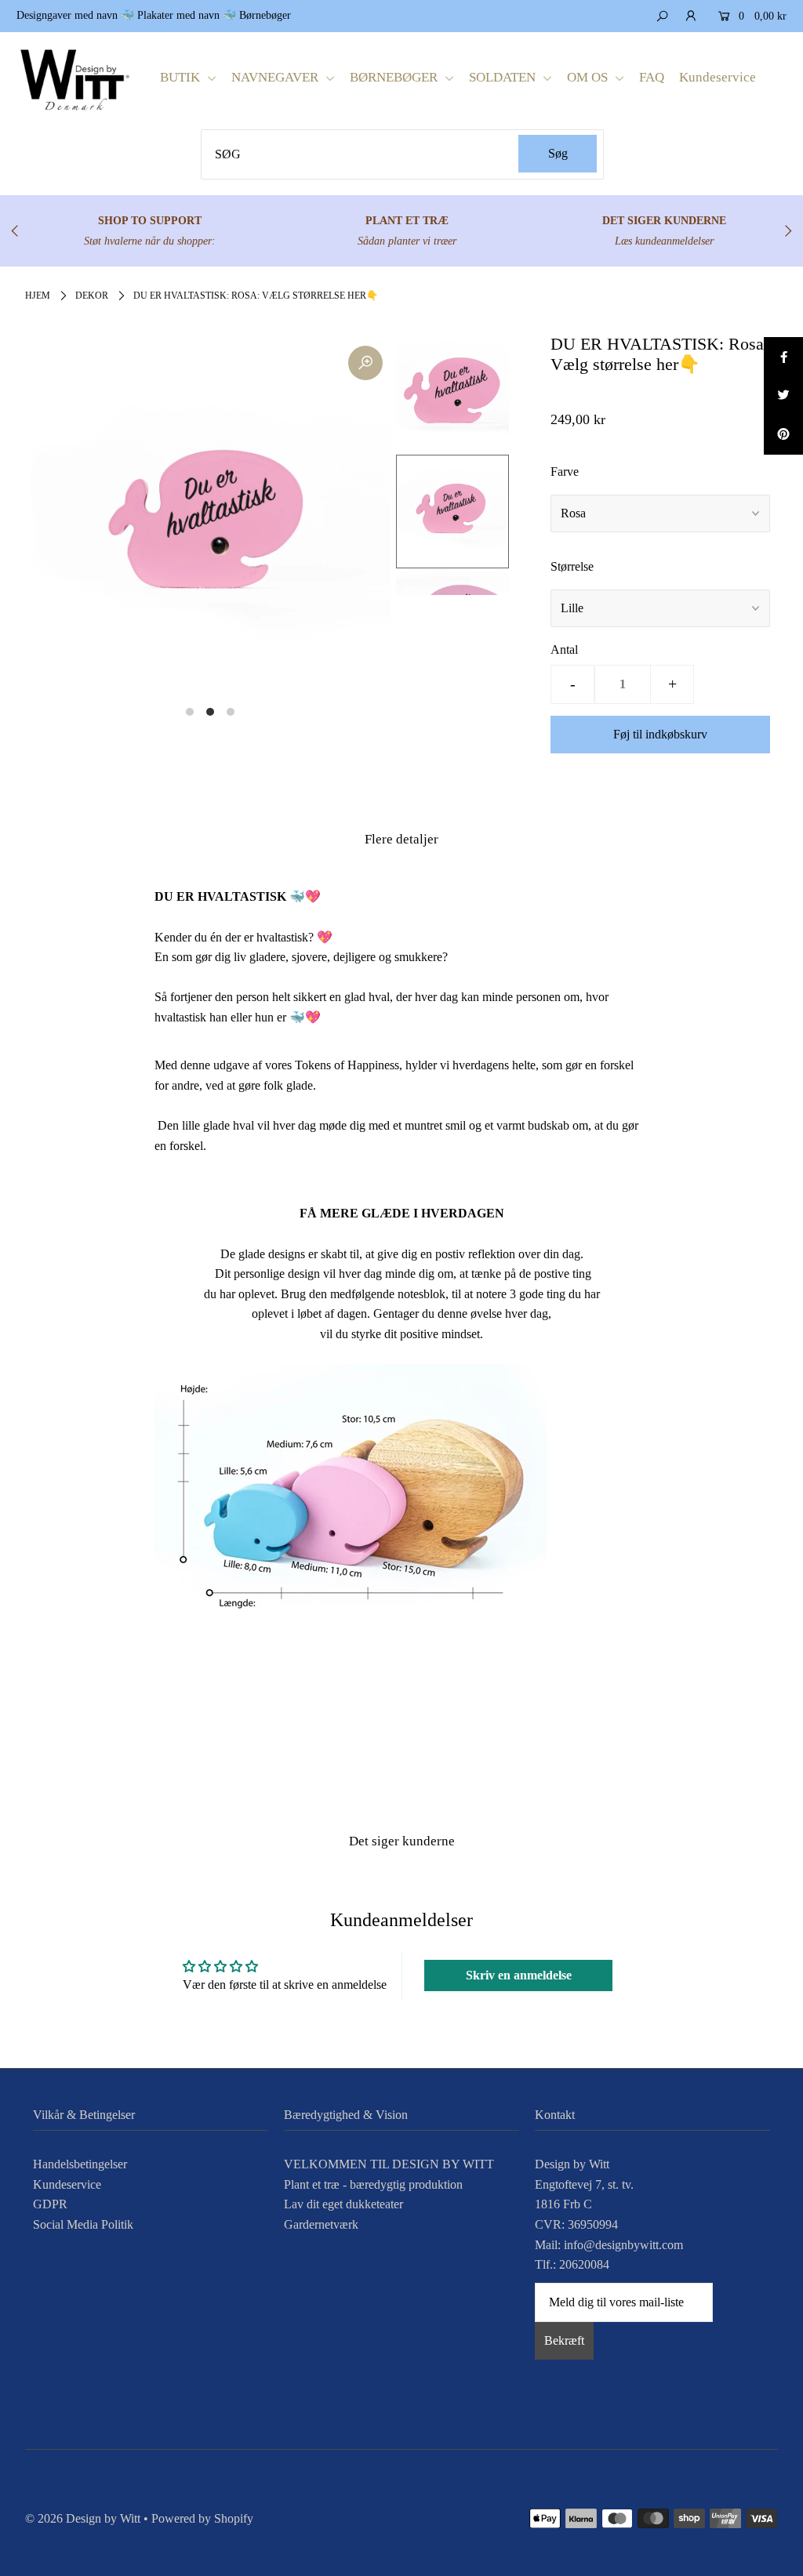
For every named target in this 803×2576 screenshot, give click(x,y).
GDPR (50, 2204)
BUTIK (182, 77)
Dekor (92, 296)
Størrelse (572, 566)
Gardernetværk (321, 2224)
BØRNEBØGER (395, 77)
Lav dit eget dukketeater (343, 2204)
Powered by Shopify (202, 2518)
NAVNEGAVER (276, 77)
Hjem (38, 296)
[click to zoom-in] (365, 363)
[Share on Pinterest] (783, 435)
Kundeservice (718, 77)
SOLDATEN (504, 77)
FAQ (652, 77)
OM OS (589, 77)
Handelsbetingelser (80, 2164)
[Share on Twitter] (783, 396)
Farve (565, 472)
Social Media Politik (83, 2224)
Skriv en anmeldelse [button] (519, 1975)
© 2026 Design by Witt (83, 2518)
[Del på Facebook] (783, 357)
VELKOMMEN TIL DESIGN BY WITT (389, 2164)
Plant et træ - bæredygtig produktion (373, 2184)
